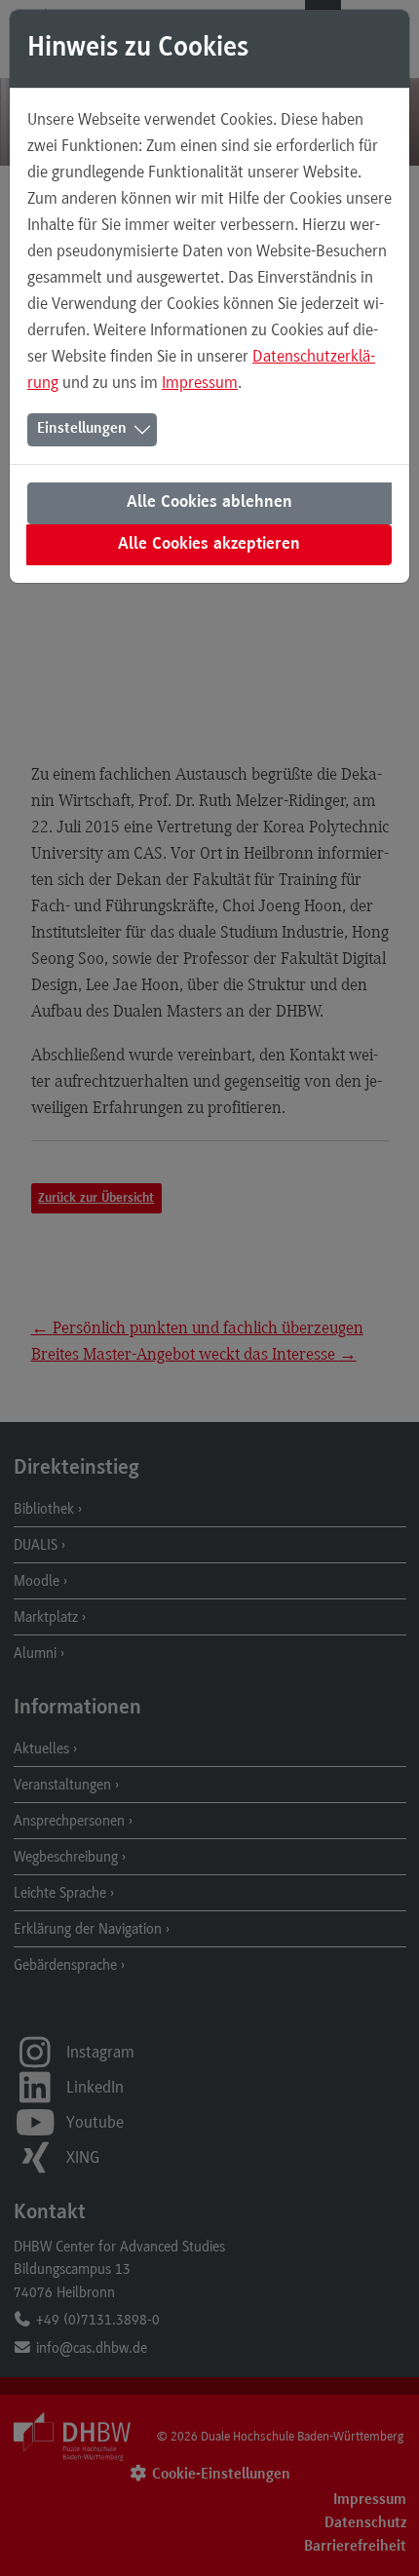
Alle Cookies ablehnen (209, 503)
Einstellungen (82, 429)
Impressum (200, 382)
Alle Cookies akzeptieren (209, 545)
